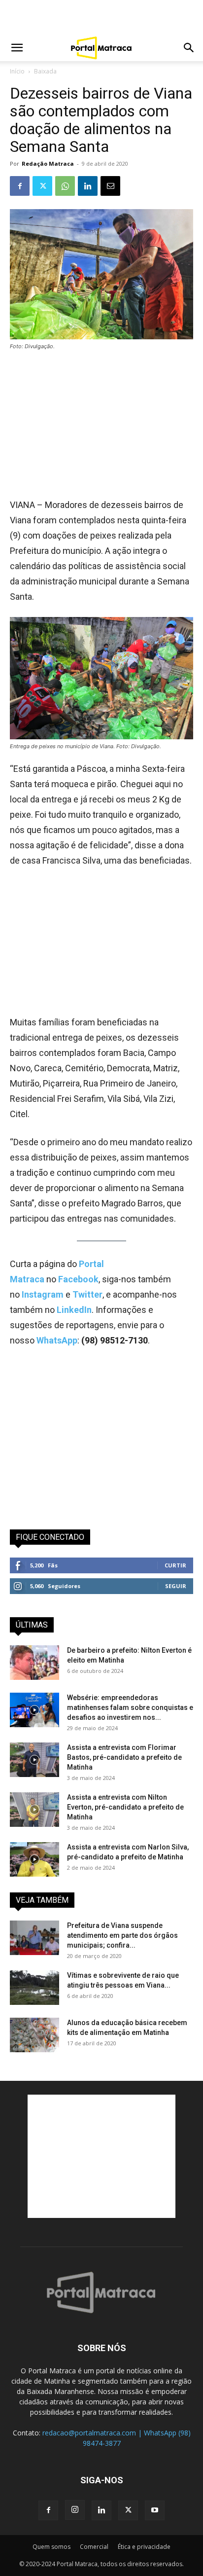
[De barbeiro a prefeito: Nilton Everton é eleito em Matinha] (34, 1663)
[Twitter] (42, 186)
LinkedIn (74, 1310)
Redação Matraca (48, 163)
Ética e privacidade (144, 2547)
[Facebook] (20, 186)
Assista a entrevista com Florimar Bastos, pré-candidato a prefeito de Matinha (124, 1757)
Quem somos (51, 2547)
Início (17, 71)
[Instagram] (75, 2510)
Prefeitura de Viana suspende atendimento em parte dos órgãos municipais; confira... (122, 1935)
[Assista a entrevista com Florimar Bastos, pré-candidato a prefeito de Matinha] (34, 1760)
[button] (17, 48)
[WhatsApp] (65, 186)
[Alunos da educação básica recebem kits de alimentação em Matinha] (34, 2035)
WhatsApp (57, 1340)
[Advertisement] (101, 17)
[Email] (110, 186)
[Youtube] (155, 2510)
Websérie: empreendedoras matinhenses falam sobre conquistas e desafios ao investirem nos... (130, 1707)
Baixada (45, 71)
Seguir (176, 1586)
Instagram (44, 1294)
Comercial (94, 2547)
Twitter (87, 1294)
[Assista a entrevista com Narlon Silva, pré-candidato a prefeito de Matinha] (34, 1859)
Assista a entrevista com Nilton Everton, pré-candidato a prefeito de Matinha (125, 1807)
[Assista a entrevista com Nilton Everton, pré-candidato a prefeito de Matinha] (34, 1810)
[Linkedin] (88, 186)
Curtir (175, 1565)
